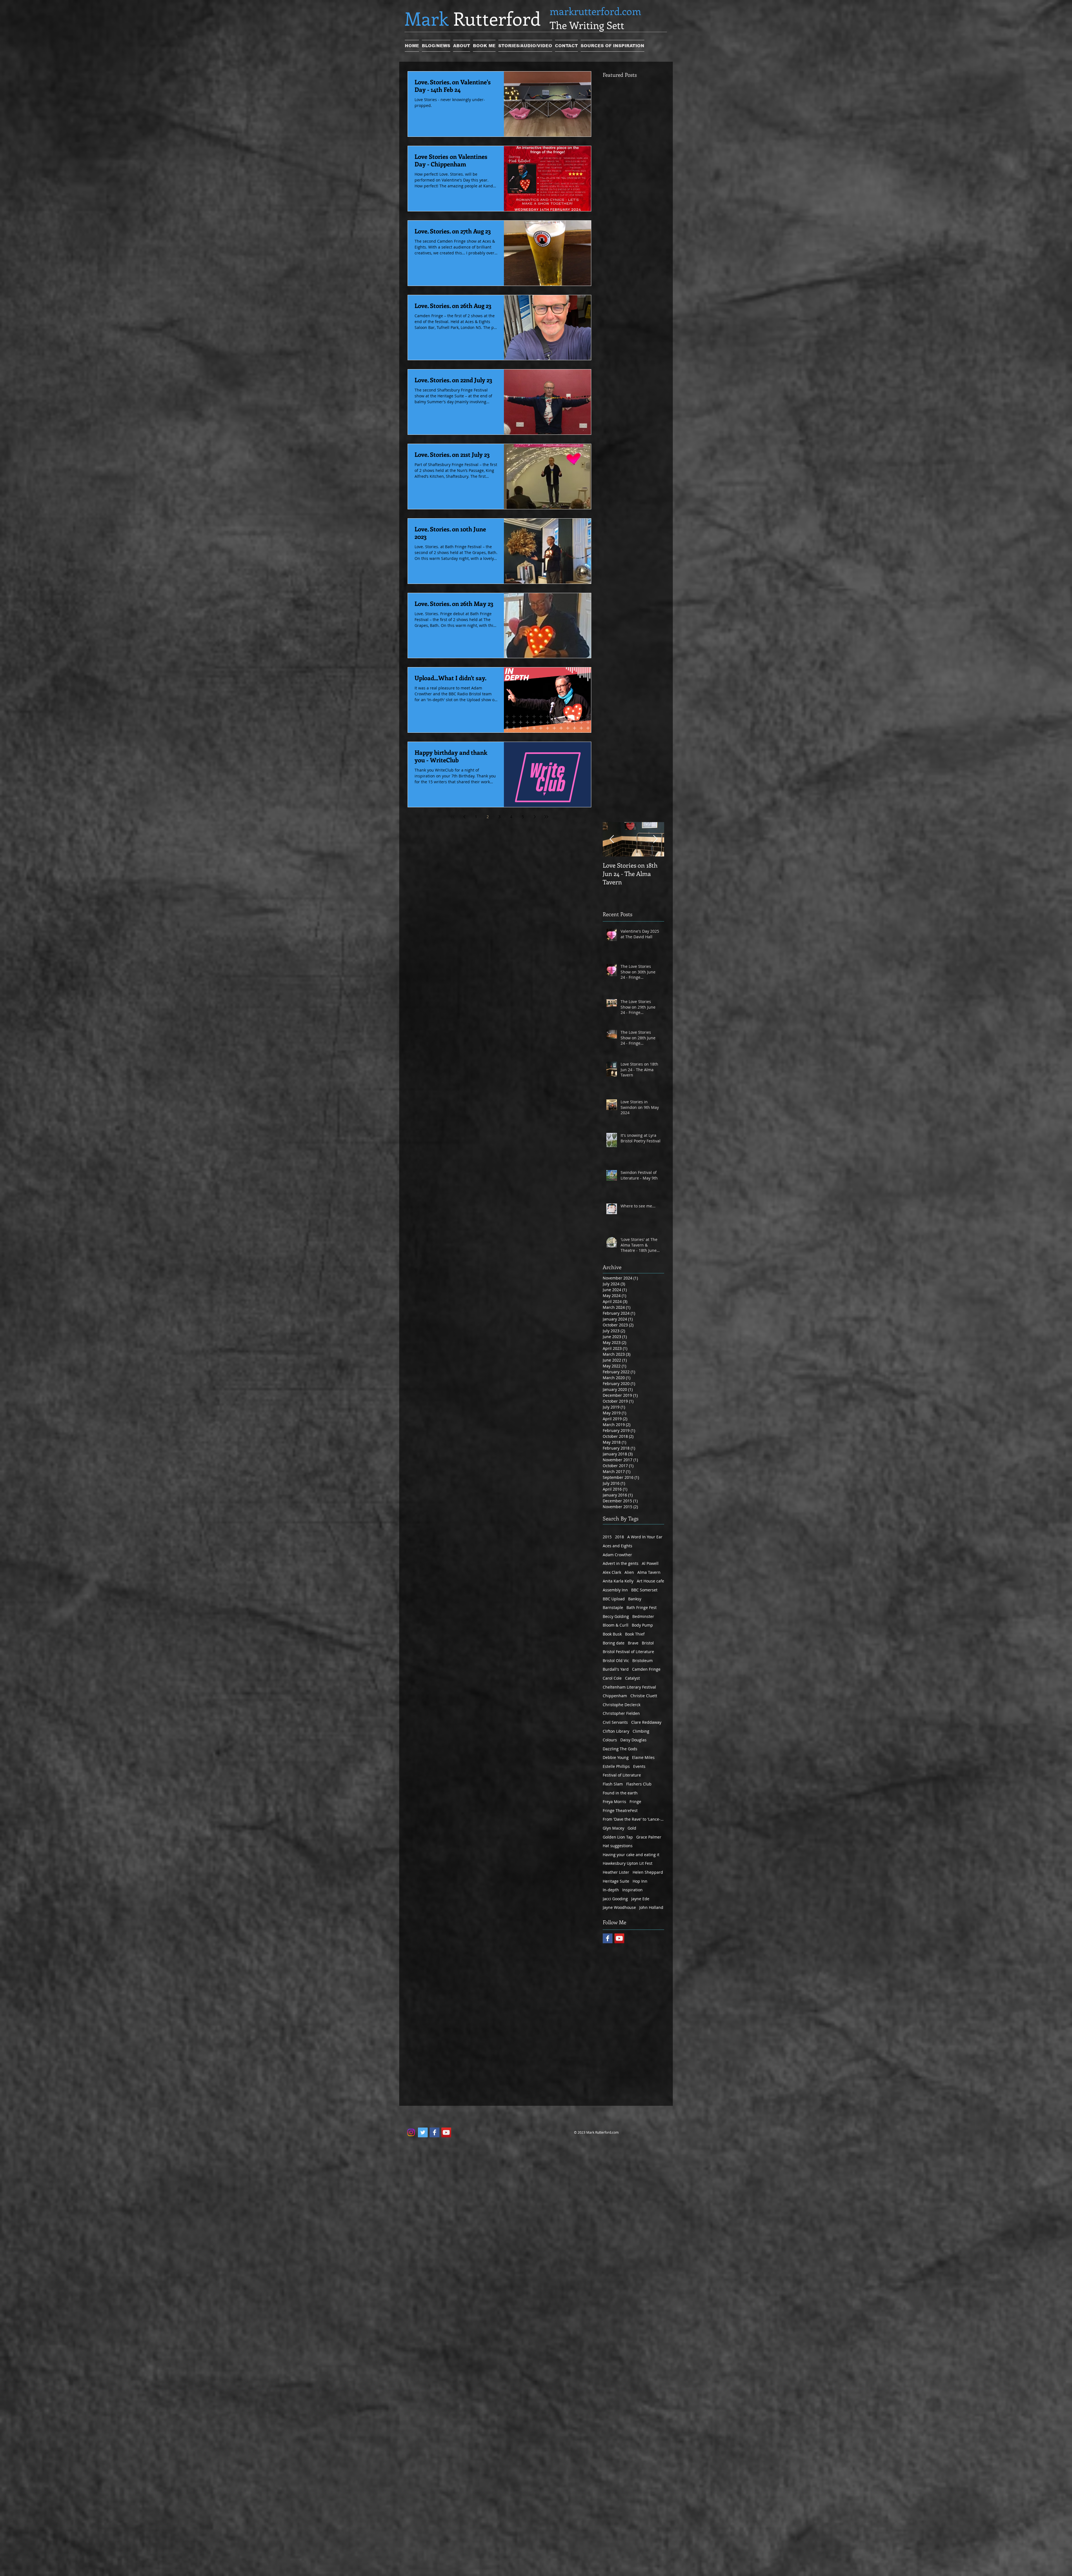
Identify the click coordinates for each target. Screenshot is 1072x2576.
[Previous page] (464, 817)
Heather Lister (616, 1872)
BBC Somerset (644, 1590)
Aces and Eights (618, 1546)
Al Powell (650, 1563)
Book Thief (635, 1634)
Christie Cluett (644, 1696)
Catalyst (632, 1678)
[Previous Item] (612, 839)
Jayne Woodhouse (619, 1907)
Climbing (641, 1731)
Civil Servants (615, 1722)
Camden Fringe (646, 1669)
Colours (610, 1740)
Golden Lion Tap (618, 1837)
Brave (633, 1643)
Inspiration (632, 1890)
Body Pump (642, 1625)
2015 (607, 1537)
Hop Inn (640, 1881)
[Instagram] (411, 2132)
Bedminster (643, 1616)
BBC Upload (614, 1599)
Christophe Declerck (622, 1705)
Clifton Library (616, 1731)
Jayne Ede (640, 1899)
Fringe (635, 1802)
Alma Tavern (649, 1572)
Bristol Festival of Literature (628, 1652)
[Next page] (535, 817)
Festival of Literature (622, 1775)
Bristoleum (643, 1661)
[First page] (453, 817)
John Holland (651, 1907)
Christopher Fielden (621, 1713)
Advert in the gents (621, 1563)
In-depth (611, 1890)
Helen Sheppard (648, 1872)
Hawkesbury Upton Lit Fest (628, 1863)
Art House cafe (650, 1581)
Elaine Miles (643, 1757)
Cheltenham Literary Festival (629, 1687)
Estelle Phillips (616, 1766)
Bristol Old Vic (616, 1661)
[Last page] (546, 817)
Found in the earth (620, 1793)
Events (639, 1766)
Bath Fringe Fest (642, 1607)
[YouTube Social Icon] (619, 1938)
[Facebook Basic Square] (608, 1938)
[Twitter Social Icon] (423, 2132)
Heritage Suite (616, 1881)
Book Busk (612, 1634)
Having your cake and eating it (631, 1855)
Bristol (648, 1643)
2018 (619, 1537)
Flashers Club (639, 1784)
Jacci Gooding (615, 1899)
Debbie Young (616, 1757)
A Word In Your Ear (645, 1537)
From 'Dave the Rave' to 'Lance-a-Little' (633, 1819)
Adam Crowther (617, 1555)
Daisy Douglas (633, 1740)
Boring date (614, 1643)
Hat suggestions (618, 1846)
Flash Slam (613, 1784)
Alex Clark (612, 1572)
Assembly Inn (615, 1590)
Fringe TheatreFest (620, 1810)
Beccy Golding (616, 1616)
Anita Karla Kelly (618, 1581)
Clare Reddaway (646, 1722)
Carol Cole (612, 1678)
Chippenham (615, 1696)
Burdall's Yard (616, 1669)
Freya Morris (614, 1802)
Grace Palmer (649, 1837)
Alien (629, 1572)
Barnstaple (613, 1607)
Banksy (635, 1599)
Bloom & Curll (616, 1625)
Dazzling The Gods (620, 1749)
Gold (632, 1828)
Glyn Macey (613, 1828)
